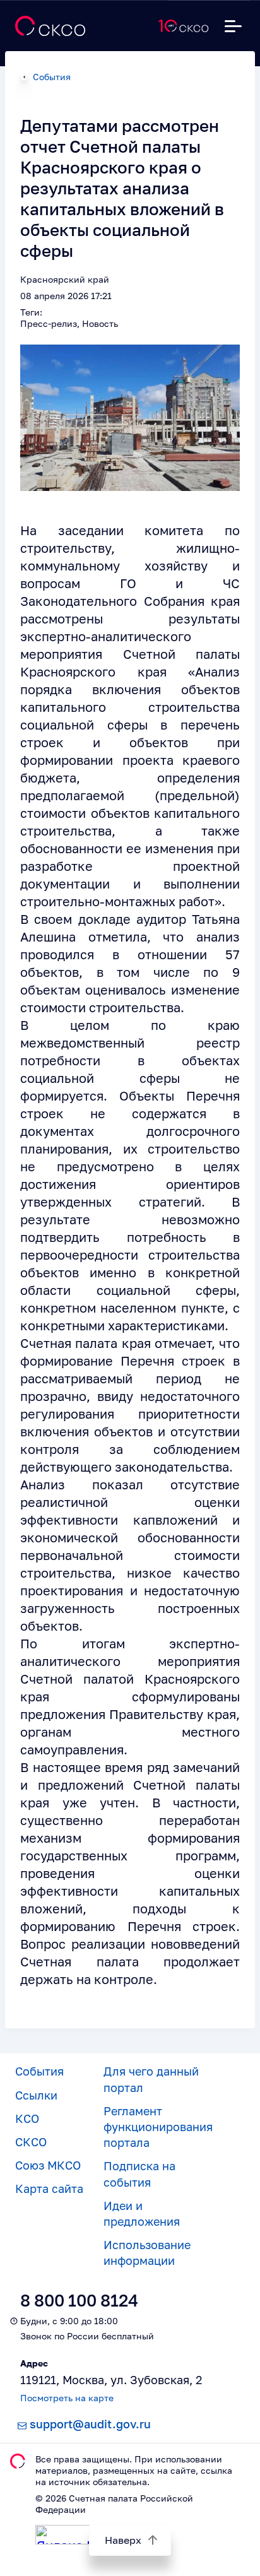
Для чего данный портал (151, 2079)
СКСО (31, 2142)
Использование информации (147, 2253)
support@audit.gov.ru (90, 2424)
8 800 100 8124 (79, 2301)
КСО (27, 2118)
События (52, 77)
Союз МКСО (48, 2165)
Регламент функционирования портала (158, 2127)
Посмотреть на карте (67, 2398)
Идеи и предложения (142, 2213)
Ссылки (36, 2095)
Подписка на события (139, 2174)
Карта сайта (49, 2189)
